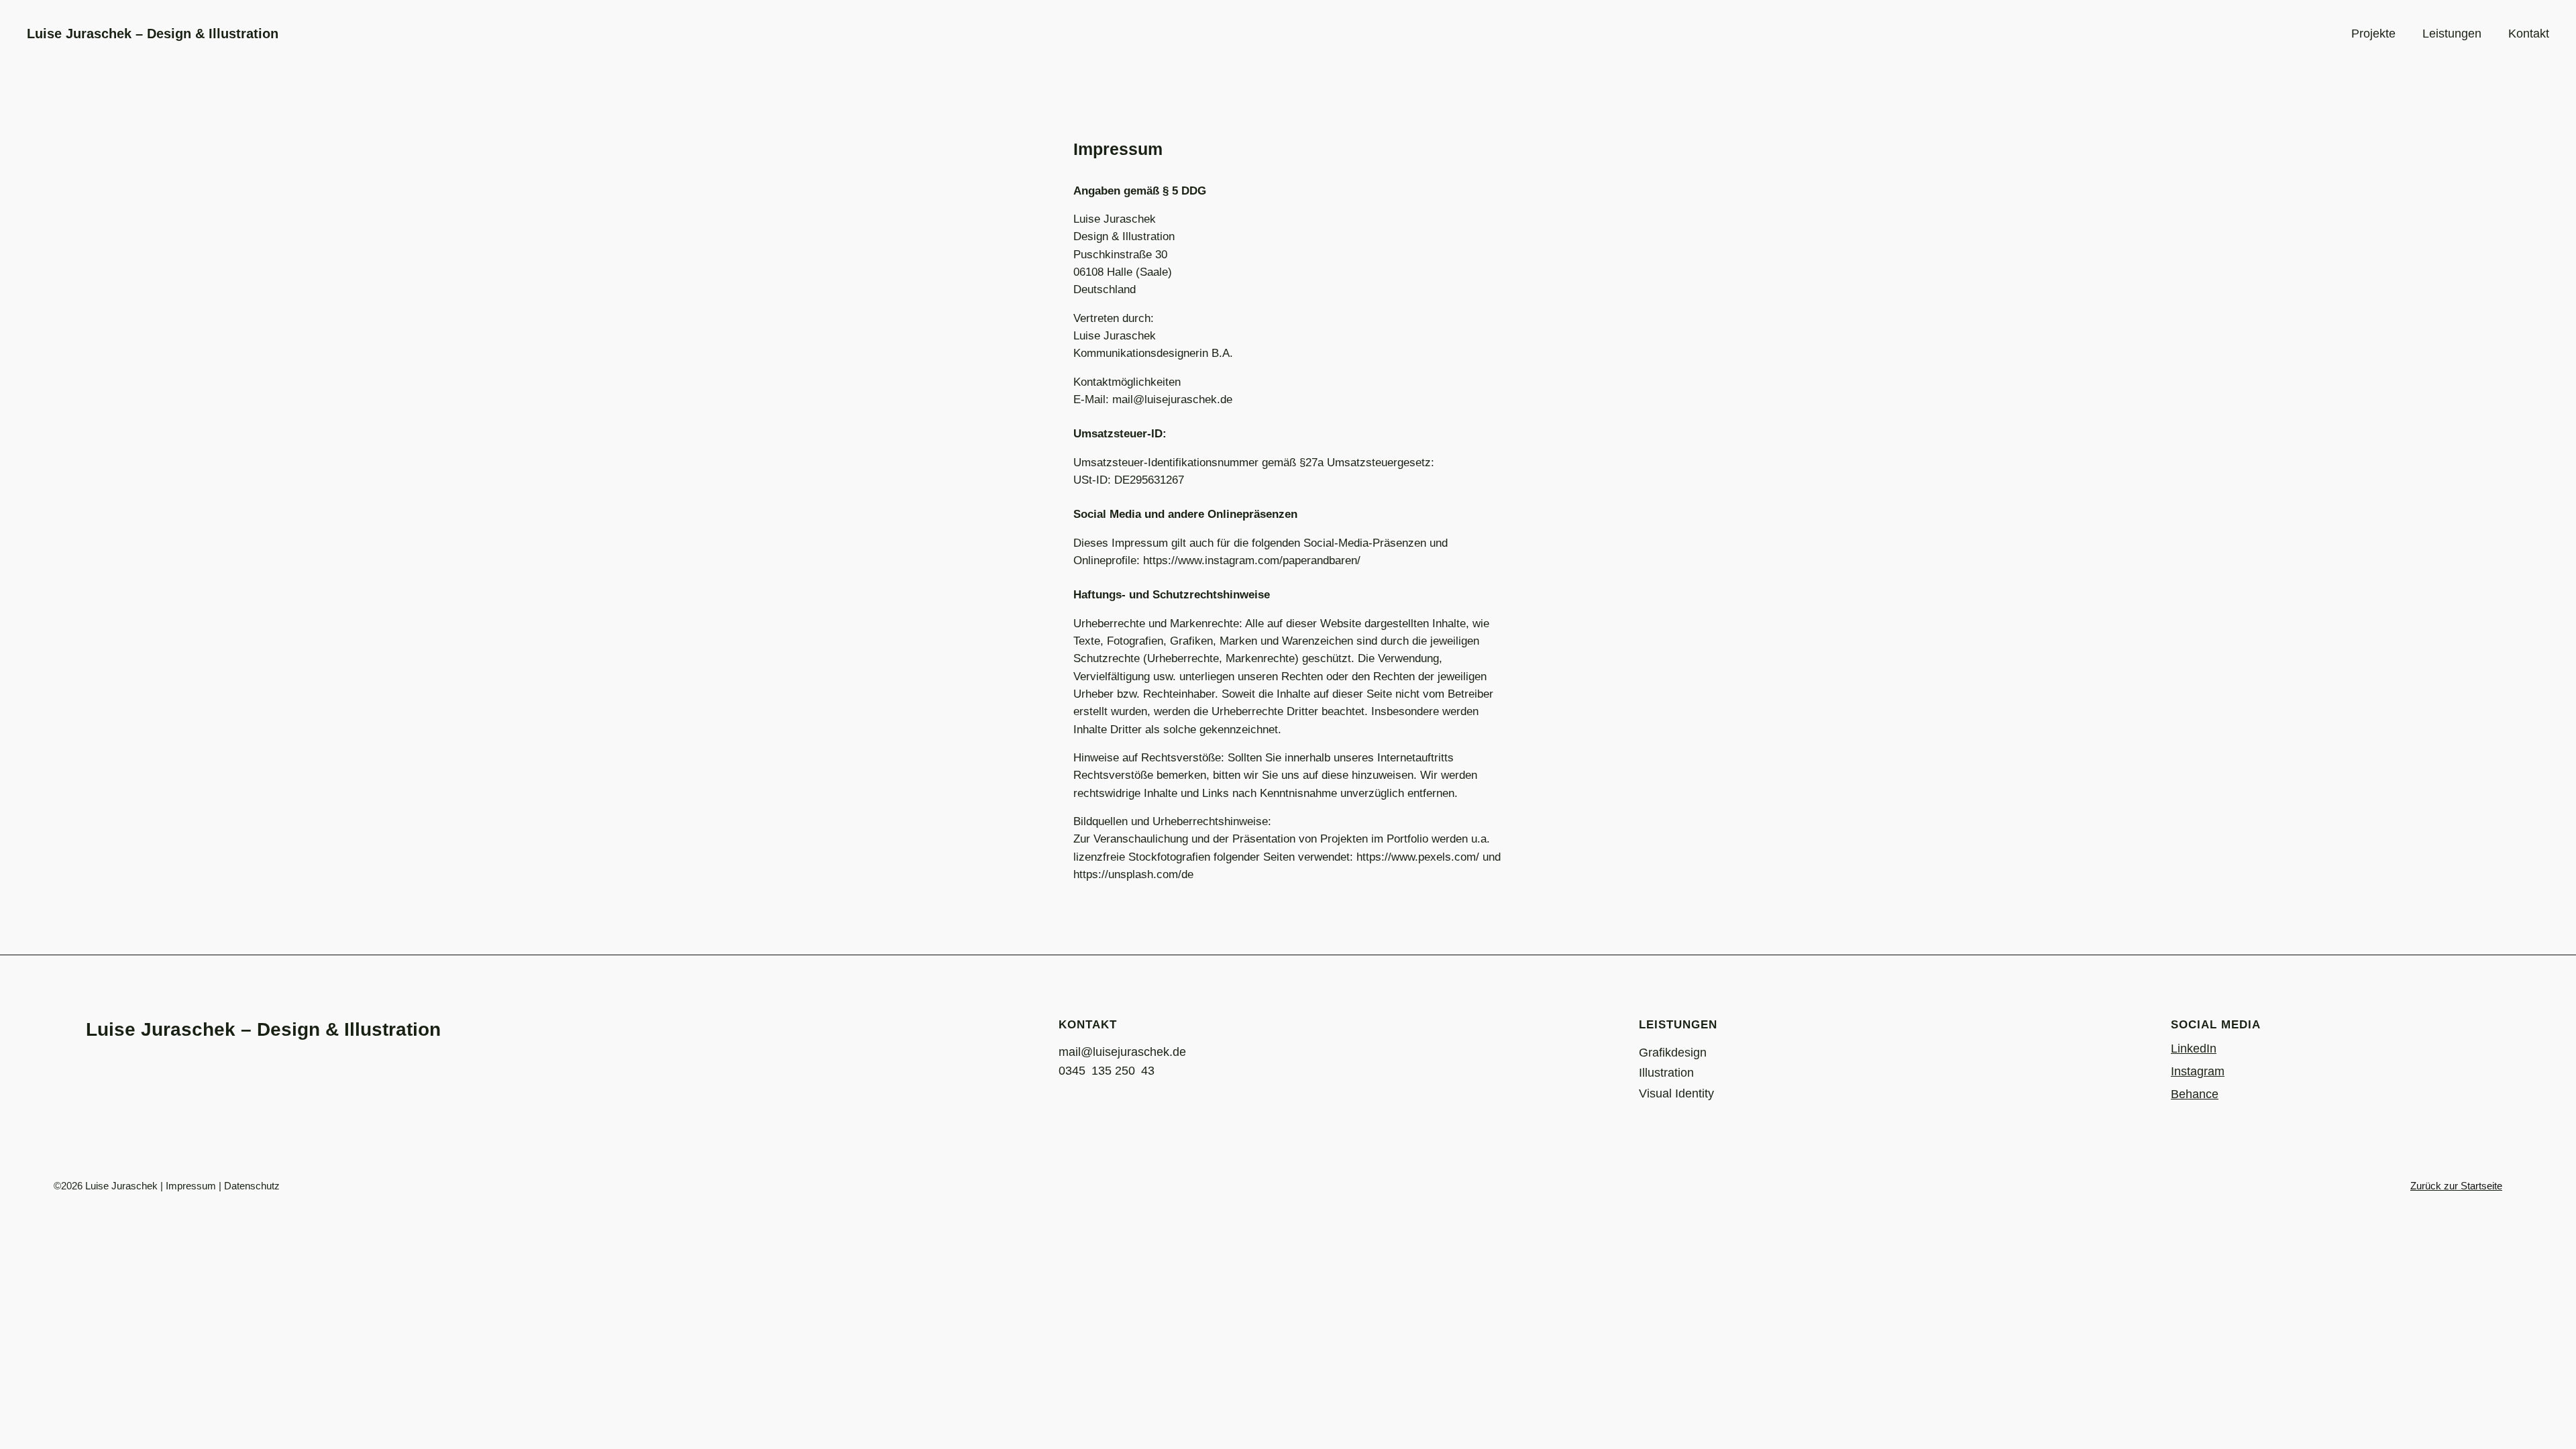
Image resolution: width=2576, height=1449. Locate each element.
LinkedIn (2194, 1049)
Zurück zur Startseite (2456, 1186)
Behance (2195, 1094)
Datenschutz (252, 1186)
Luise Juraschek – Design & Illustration (153, 34)
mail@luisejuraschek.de (1122, 1052)
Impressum (191, 1186)
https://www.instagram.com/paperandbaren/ (1252, 560)
